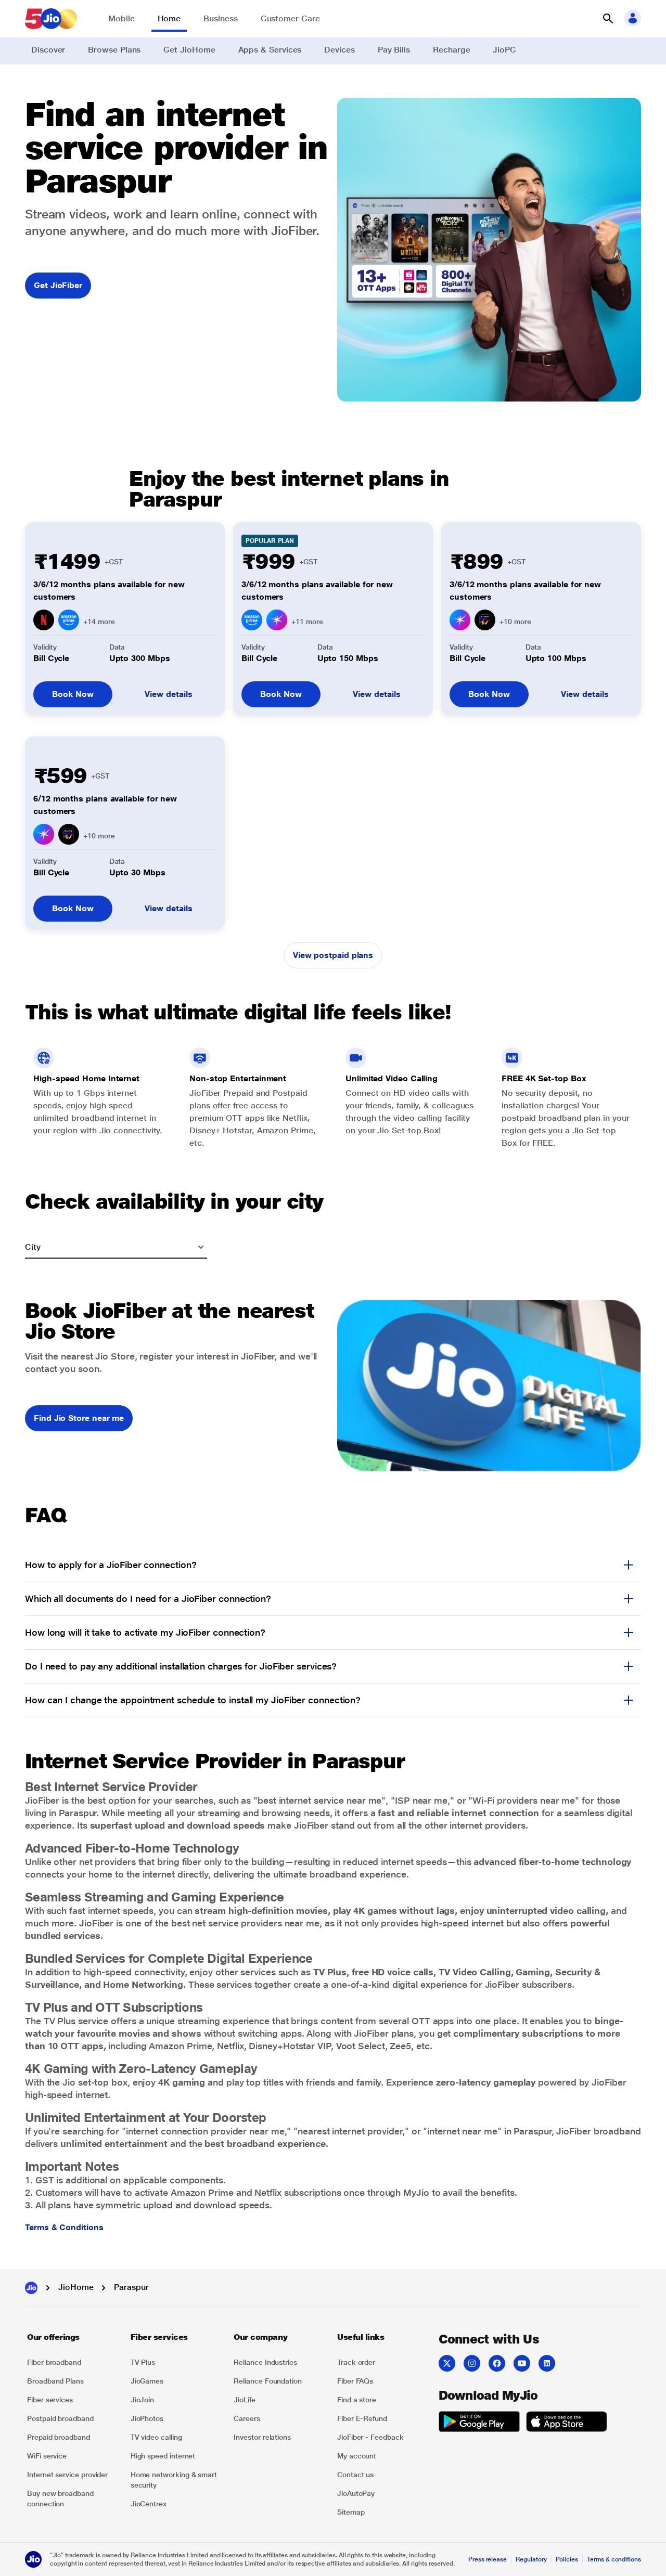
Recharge (451, 50)
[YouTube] (522, 2363)
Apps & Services (270, 50)
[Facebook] (497, 2363)
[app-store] (567, 2423)
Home (169, 18)
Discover (48, 50)
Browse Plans (114, 50)
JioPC (504, 50)
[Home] (31, 2288)
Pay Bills (394, 50)
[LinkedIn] (547, 2363)
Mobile (121, 18)
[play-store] (479, 2423)
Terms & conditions (614, 2559)
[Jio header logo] (51, 19)
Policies (567, 2559)
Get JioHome (189, 50)
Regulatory (531, 2559)
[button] (608, 19)
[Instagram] (472, 2363)
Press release (488, 2559)
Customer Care (290, 18)
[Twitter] (447, 2363)
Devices (339, 50)
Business (220, 18)
